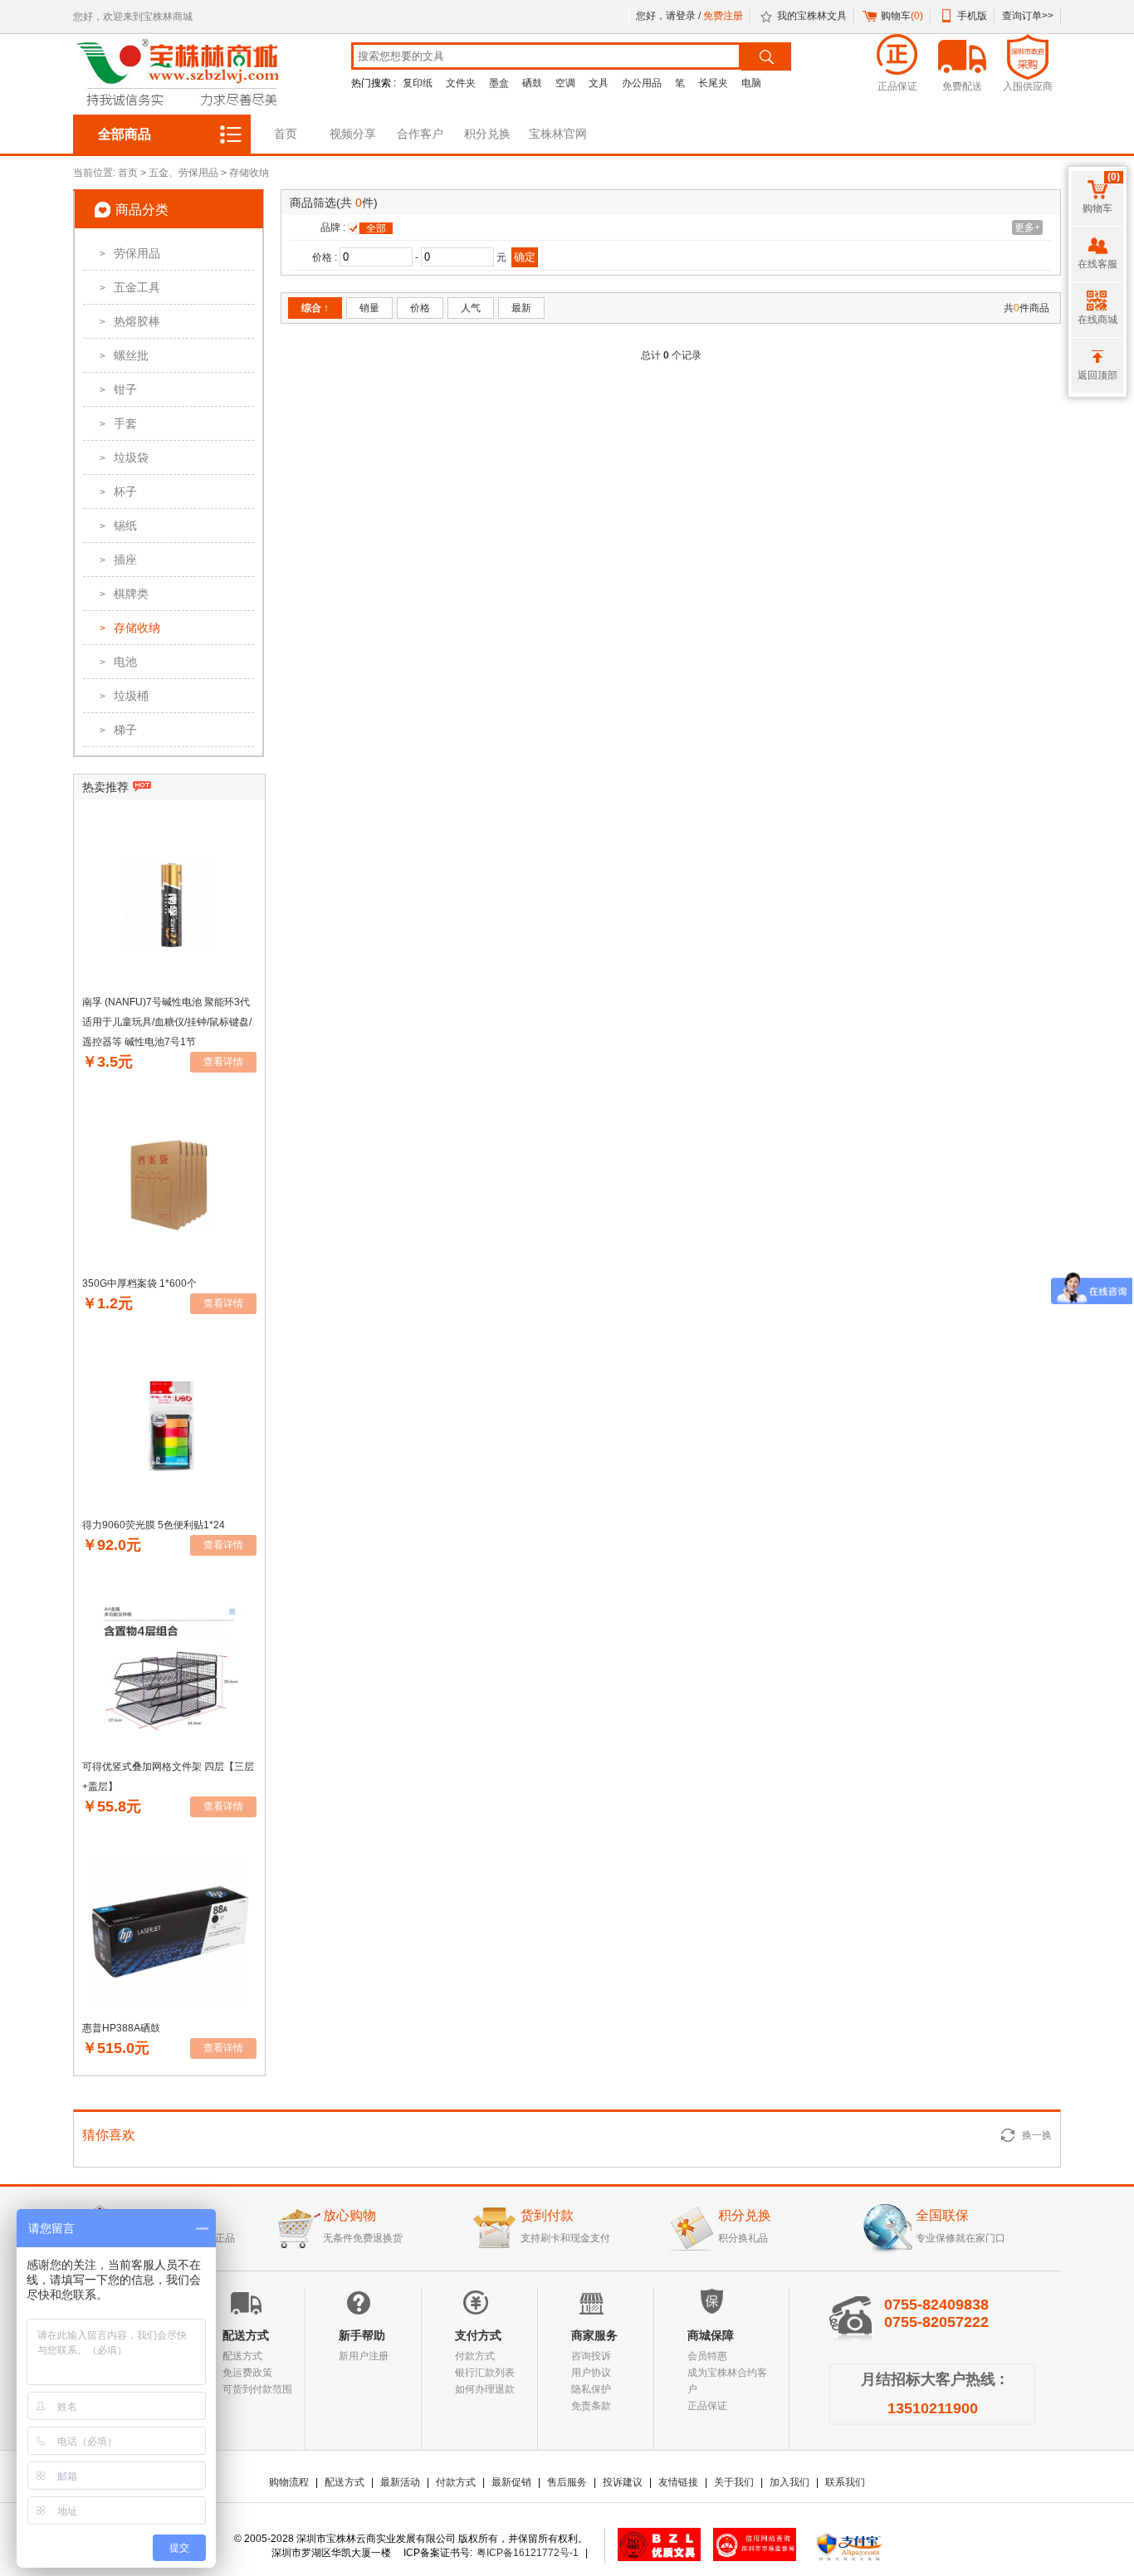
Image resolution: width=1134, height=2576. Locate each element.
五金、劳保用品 (183, 173)
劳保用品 (130, 253)
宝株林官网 (558, 134)
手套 (118, 423)
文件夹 (461, 83)
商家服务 (594, 2335)
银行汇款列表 (485, 2373)
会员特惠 (707, 2356)
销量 (369, 308)
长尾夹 (713, 83)
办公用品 (642, 83)
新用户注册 (364, 2356)
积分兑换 (487, 134)
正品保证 (707, 2406)
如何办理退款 (485, 2389)
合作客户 (420, 134)
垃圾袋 (124, 457)
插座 (118, 560)
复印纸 (418, 83)
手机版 (972, 16)
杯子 (118, 491)
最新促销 (511, 2482)
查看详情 (223, 1062)
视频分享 (353, 134)
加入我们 (789, 2482)
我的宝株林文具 (812, 16)
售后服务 (567, 2482)
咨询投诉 (591, 2356)
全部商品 (125, 134)
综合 (315, 308)
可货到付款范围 (257, 2389)
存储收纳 (249, 173)
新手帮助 (362, 2335)
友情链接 (678, 2482)
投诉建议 (623, 2482)
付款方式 (475, 2356)
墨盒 (499, 83)
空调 (565, 83)
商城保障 (711, 2335)
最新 (521, 308)
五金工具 (130, 287)
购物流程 (289, 2482)
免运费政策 (247, 2373)
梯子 (118, 730)
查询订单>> (1028, 16)
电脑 (751, 83)
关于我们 (734, 2482)
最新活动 (400, 2482)
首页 (286, 134)
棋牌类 (124, 594)
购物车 (902, 16)
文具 (599, 83)
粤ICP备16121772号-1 (528, 2553)
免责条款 (591, 2406)
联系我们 (845, 2482)
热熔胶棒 (130, 321)
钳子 (118, 389)
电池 (118, 662)
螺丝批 (124, 355)
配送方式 (246, 2335)
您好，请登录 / (670, 16)
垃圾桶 (124, 696)
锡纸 (118, 525)
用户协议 (591, 2373)
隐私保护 (591, 2389)
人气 (471, 308)
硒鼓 (532, 83)
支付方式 (478, 2335)
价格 (420, 308)
